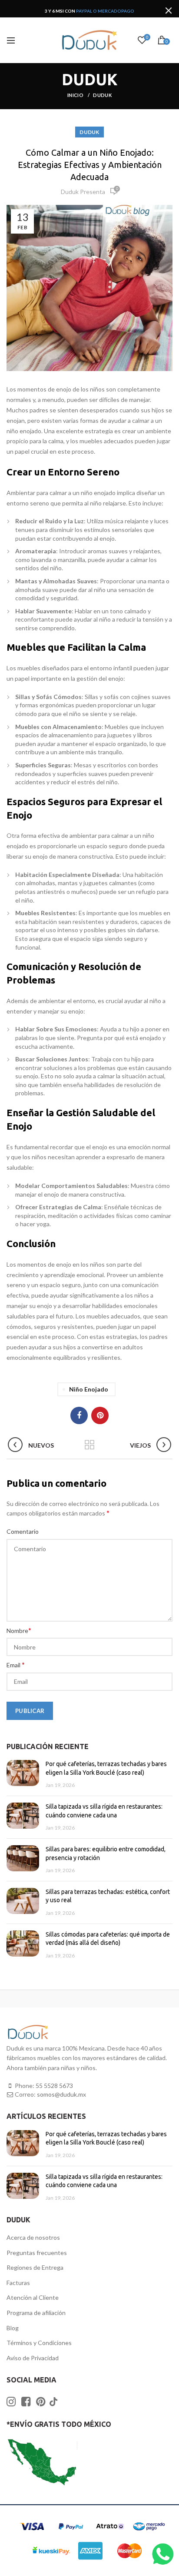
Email (16, 1664)
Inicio (76, 95)
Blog (13, 2328)
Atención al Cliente (33, 2297)
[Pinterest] (100, 1415)
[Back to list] (89, 1445)
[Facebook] (79, 1415)
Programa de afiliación (36, 2313)
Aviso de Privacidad (33, 2358)
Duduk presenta (83, 192)
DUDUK (102, 95)
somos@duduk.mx (61, 2094)
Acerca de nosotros (33, 2237)
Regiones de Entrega (35, 2267)
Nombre (19, 1630)
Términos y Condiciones (39, 2343)
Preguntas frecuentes (37, 2253)
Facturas (18, 2283)
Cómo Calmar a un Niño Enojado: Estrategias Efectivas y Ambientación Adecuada (90, 165)
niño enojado (89, 1389)
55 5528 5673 (54, 2086)
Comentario (23, 1531)
